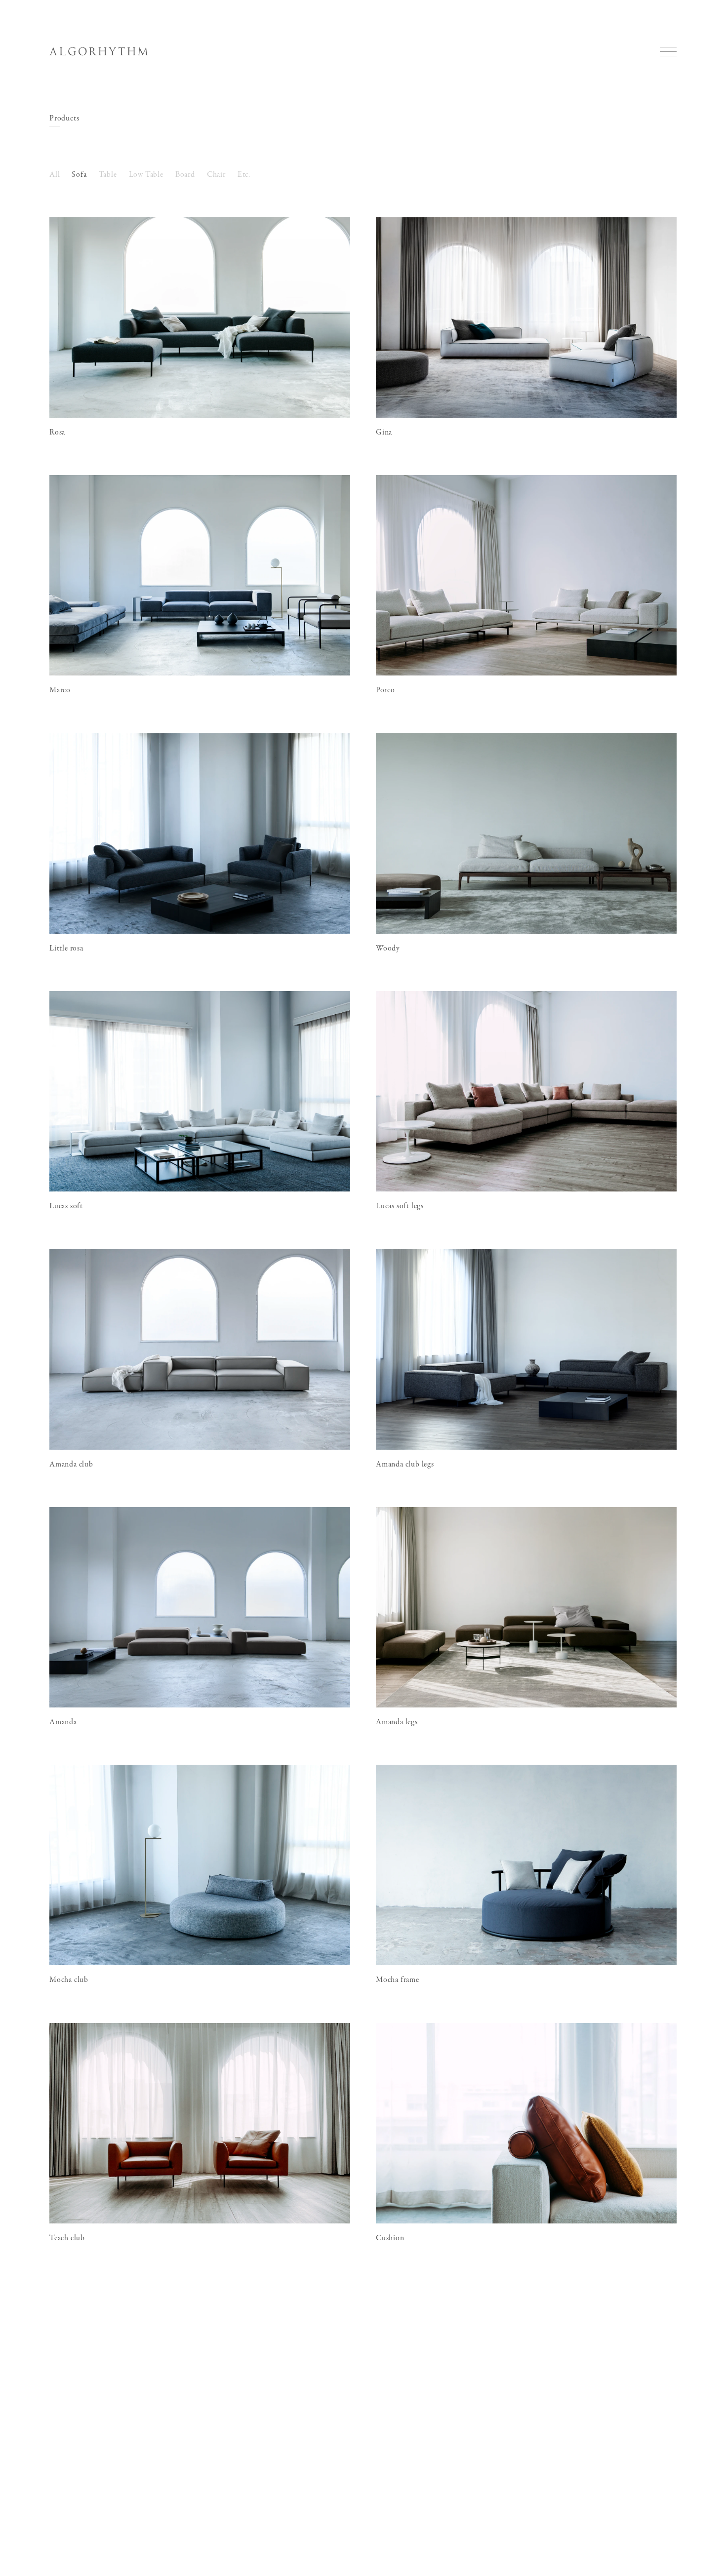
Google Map (60, 2416)
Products (64, 119)
